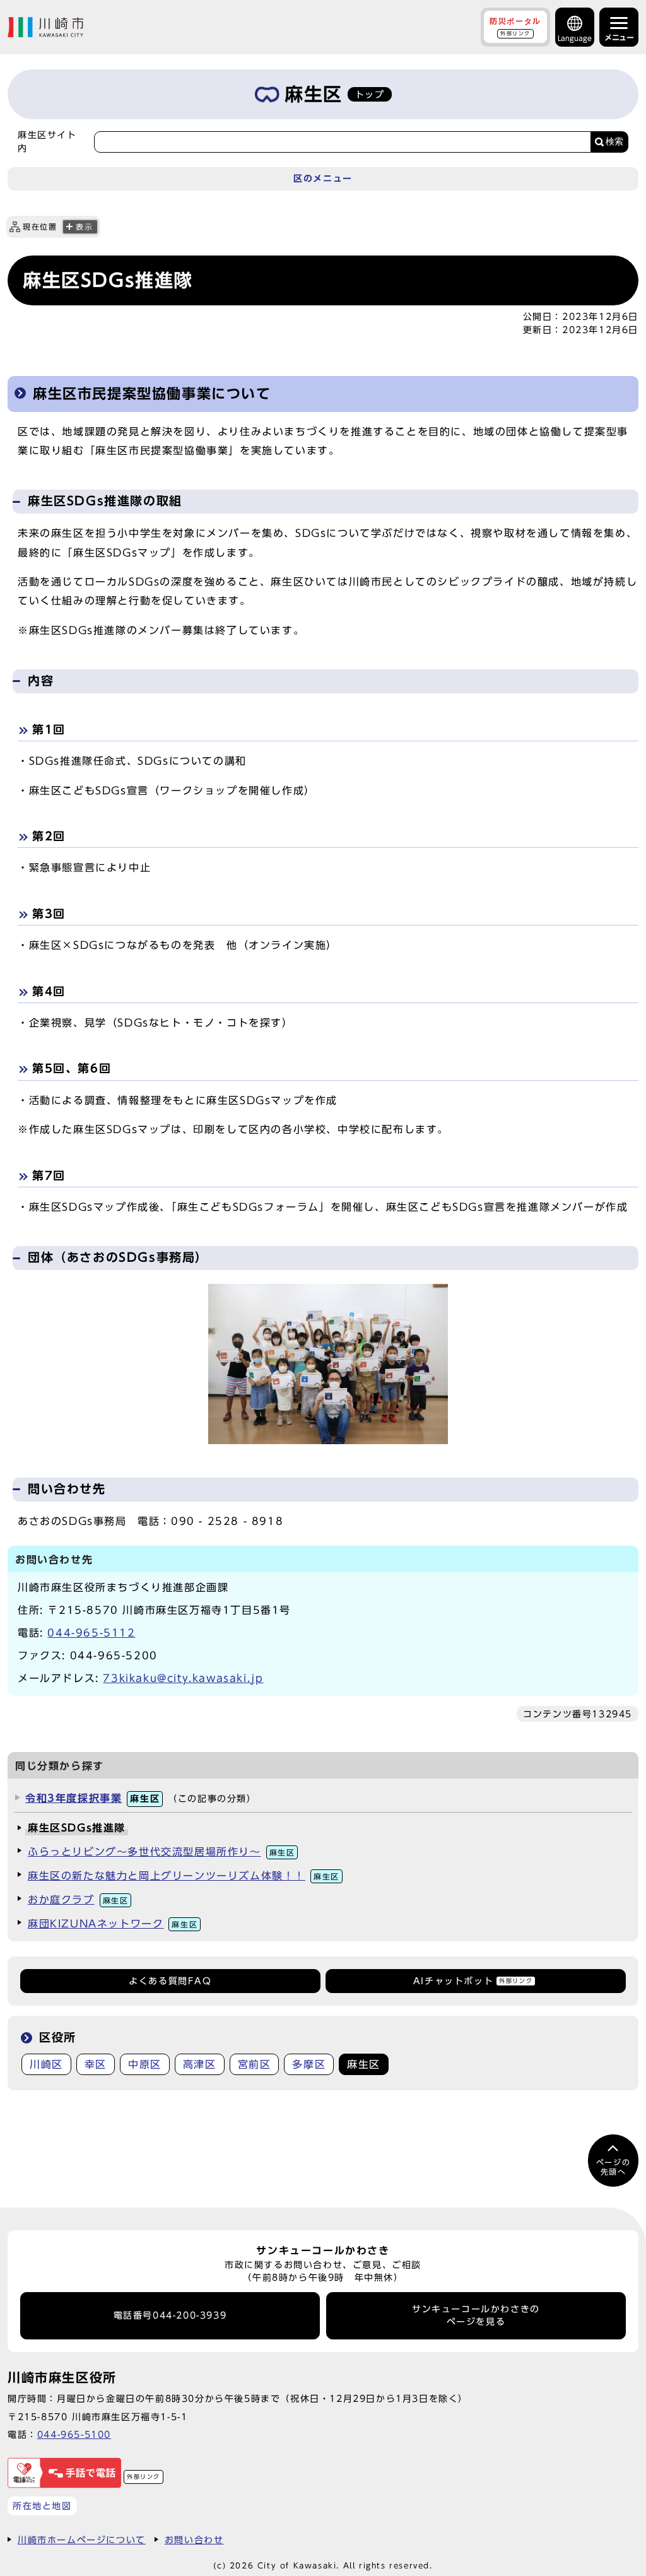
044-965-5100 (74, 2434)
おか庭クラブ (78, 1900)
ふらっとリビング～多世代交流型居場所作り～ (161, 1852)
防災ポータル (515, 26)
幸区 (96, 2064)
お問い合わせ (194, 2540)
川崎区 (46, 2064)
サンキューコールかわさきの (476, 2315)
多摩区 (309, 2064)
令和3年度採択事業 (92, 1798)
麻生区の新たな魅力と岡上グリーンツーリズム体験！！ (184, 1876)
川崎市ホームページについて (82, 2540)
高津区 (200, 2064)
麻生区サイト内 (47, 141)
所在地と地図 (42, 2506)
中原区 (145, 2064)
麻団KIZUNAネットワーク (113, 1924)
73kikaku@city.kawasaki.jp (183, 1678)
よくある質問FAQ (170, 1981)
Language (575, 38)
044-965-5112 (91, 1633)
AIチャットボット (473, 1981)
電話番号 (170, 2315)
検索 (614, 142)
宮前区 (255, 2064)
